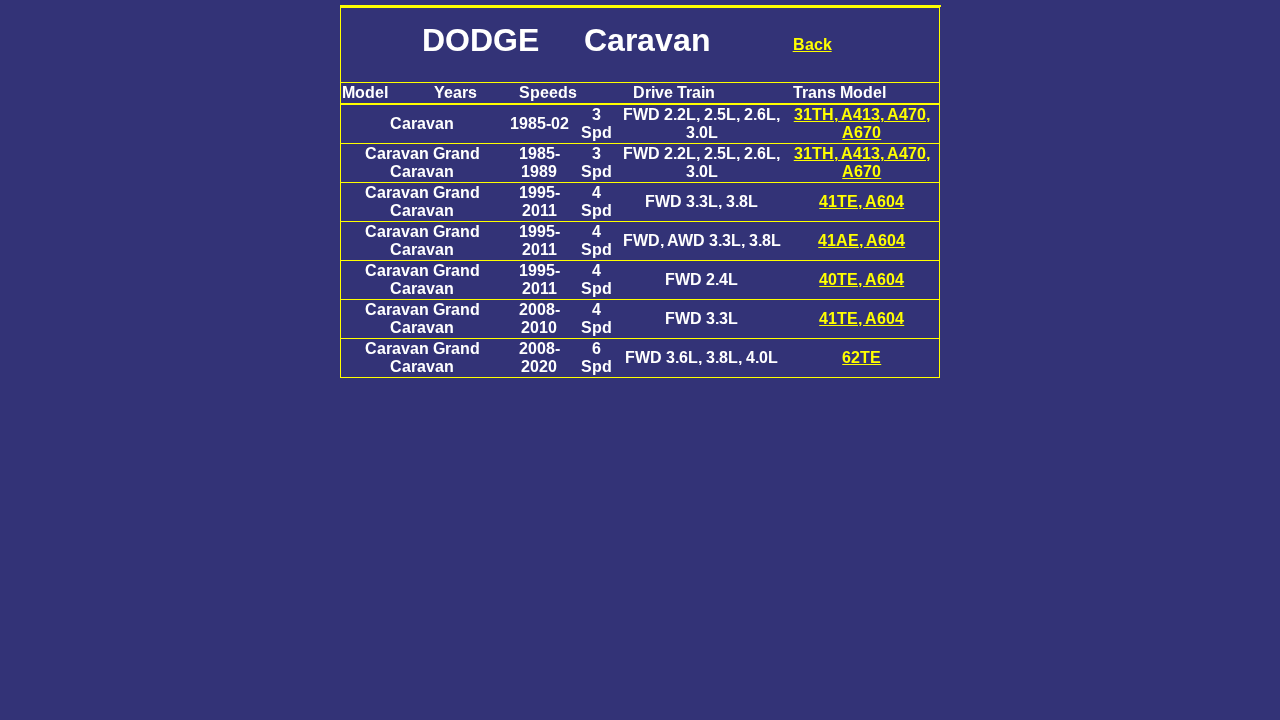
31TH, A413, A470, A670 (862, 123)
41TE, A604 (861, 201)
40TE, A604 (861, 279)
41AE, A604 (861, 240)
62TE (861, 357)
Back (812, 44)
